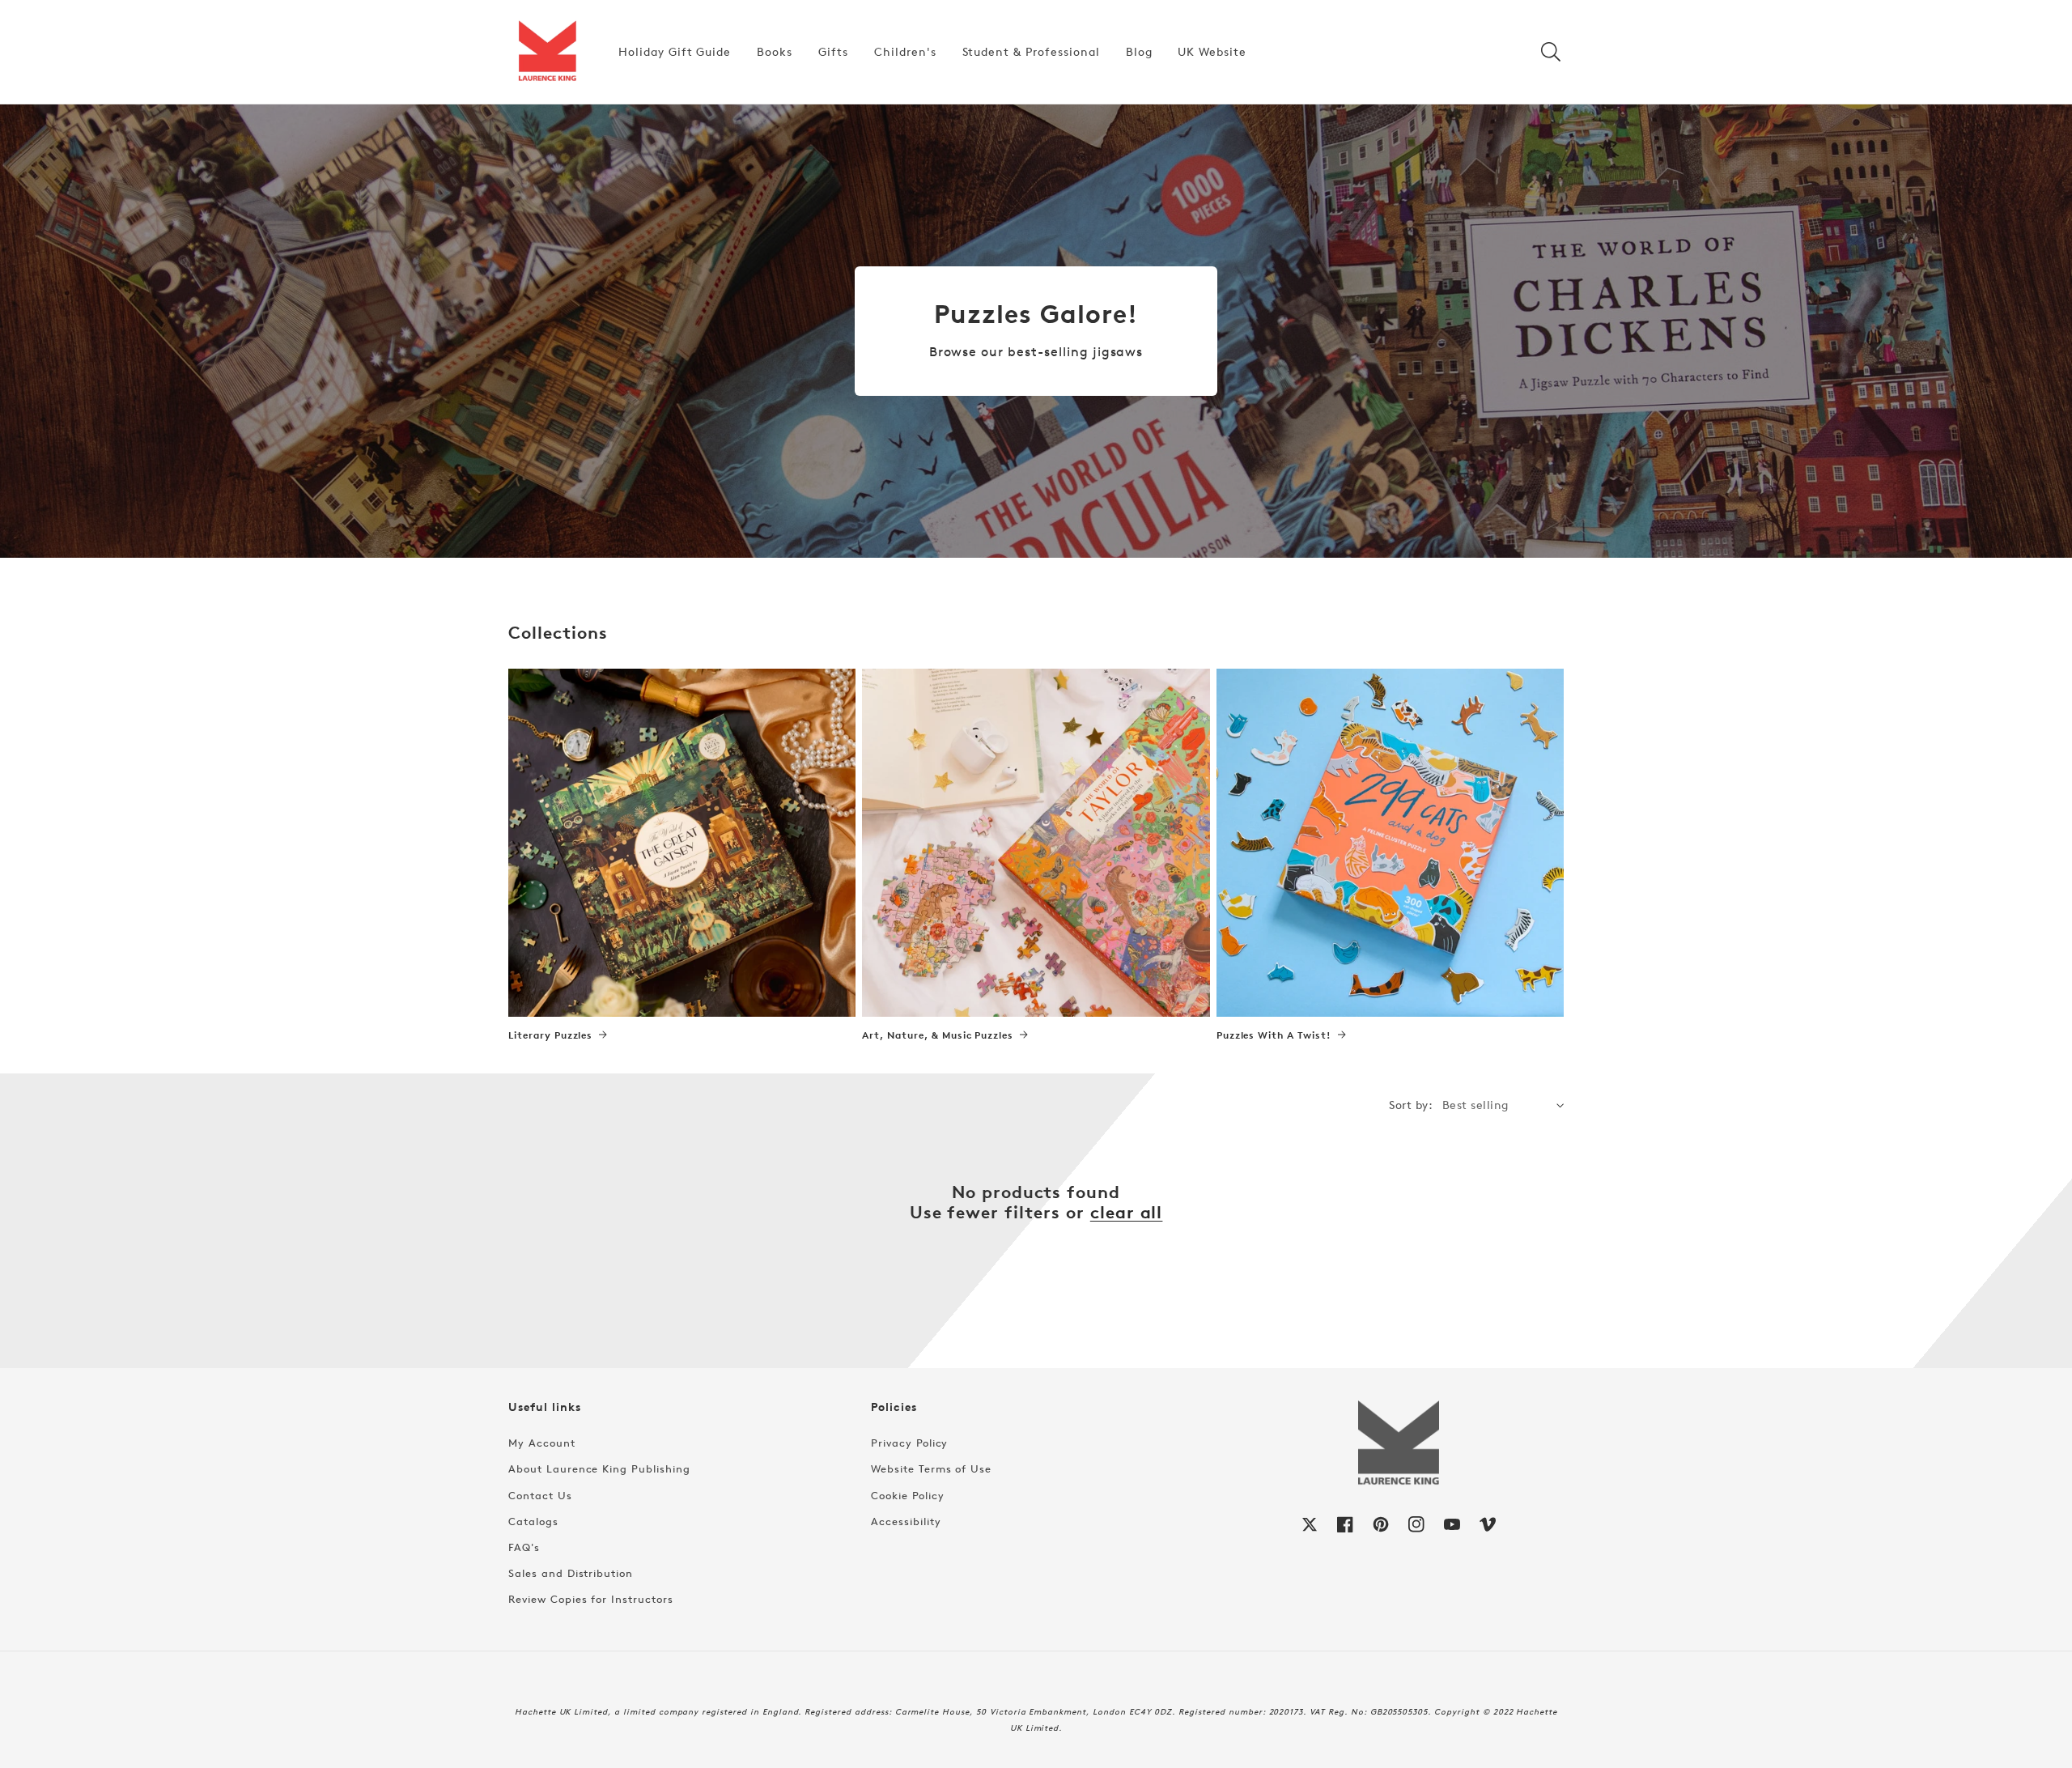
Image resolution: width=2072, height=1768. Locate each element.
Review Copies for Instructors (591, 1599)
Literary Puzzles (550, 1035)
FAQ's (524, 1547)
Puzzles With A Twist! (1274, 1035)
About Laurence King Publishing (599, 1468)
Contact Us (540, 1495)
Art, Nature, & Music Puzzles (938, 1035)
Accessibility (906, 1521)
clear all (1127, 1212)
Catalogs (533, 1521)
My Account (542, 1443)
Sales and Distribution (571, 1573)
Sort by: (1411, 1105)
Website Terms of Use (931, 1468)
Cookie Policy (907, 1495)
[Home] (547, 52)
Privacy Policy (909, 1443)
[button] (1551, 52)
